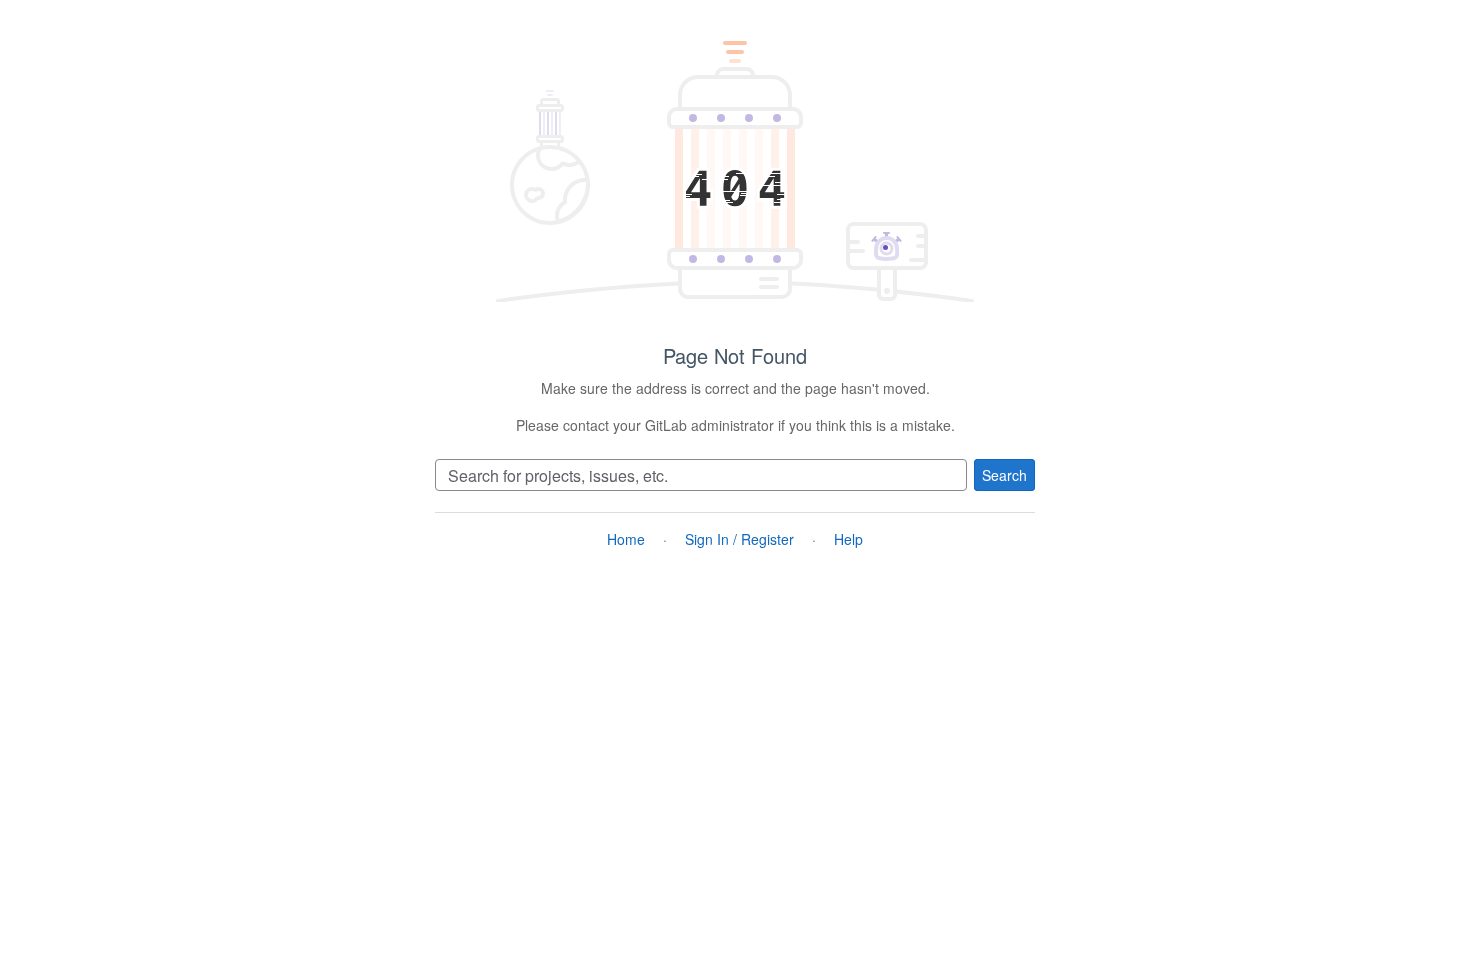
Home (626, 539)
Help (848, 539)
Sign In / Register (739, 539)
